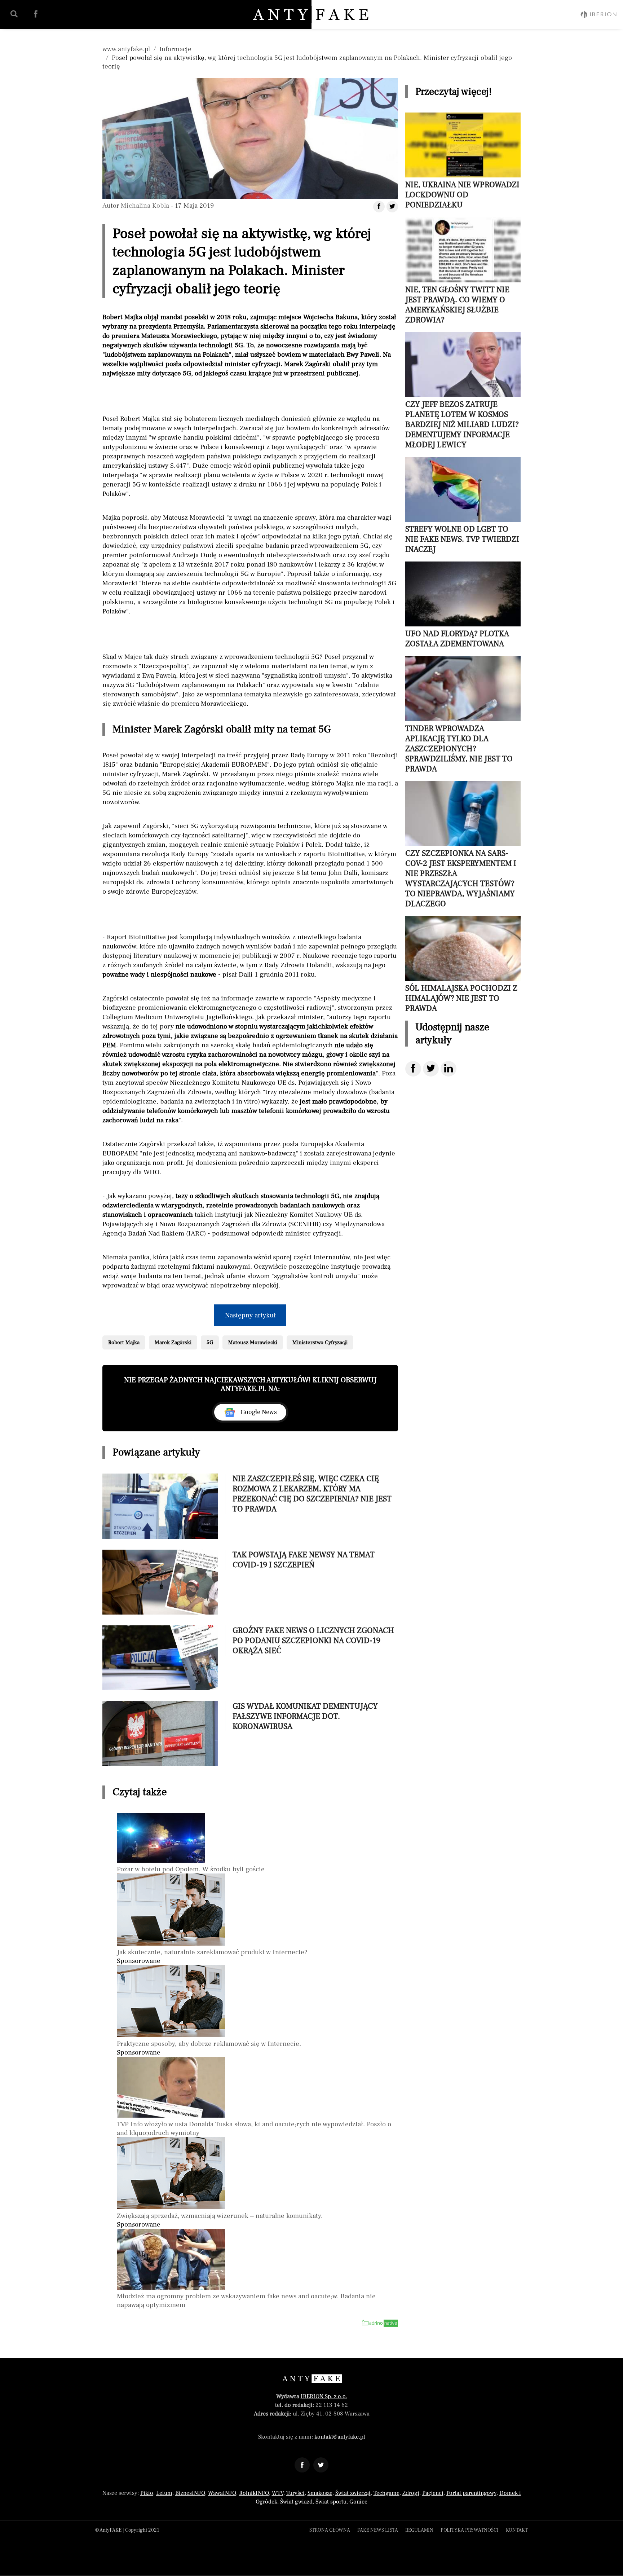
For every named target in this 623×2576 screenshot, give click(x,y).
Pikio (147, 2493)
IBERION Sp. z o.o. (324, 2396)
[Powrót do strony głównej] (312, 2379)
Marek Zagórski (173, 1342)
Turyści (295, 2493)
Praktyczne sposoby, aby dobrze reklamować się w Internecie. (209, 2044)
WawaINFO (222, 2493)
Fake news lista (378, 2530)
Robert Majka (124, 1342)
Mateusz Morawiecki (253, 1342)
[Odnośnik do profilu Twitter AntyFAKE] (321, 2465)
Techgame (386, 2493)
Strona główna (330, 2530)
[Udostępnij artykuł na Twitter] (392, 207)
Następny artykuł (250, 1315)
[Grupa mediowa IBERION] (598, 14)
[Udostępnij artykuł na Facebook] (379, 207)
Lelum (164, 2493)
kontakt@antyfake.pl (340, 2437)
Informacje (175, 49)
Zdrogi (411, 2493)
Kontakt (517, 2530)
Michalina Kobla (145, 206)
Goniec (358, 2502)
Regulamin (419, 2530)
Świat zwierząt (353, 2493)
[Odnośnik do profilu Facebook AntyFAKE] (302, 2465)
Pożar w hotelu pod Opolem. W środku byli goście (191, 1869)
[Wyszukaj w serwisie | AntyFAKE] (14, 14)
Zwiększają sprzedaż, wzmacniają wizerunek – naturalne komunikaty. (220, 2216)
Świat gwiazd (296, 2502)
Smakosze (320, 2493)
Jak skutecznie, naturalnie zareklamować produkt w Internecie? (212, 1952)
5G (210, 1342)
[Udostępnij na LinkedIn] (449, 1069)
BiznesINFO (190, 2493)
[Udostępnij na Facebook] (413, 1069)
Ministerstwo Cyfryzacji (320, 1342)
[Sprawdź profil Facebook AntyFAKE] (36, 14)
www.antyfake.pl (126, 49)
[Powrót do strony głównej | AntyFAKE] (312, 14)
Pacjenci (433, 2493)
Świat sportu (331, 2502)
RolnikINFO (254, 2493)
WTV (278, 2493)
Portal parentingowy (471, 2493)
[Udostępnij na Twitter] (431, 1069)
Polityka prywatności (470, 2530)
